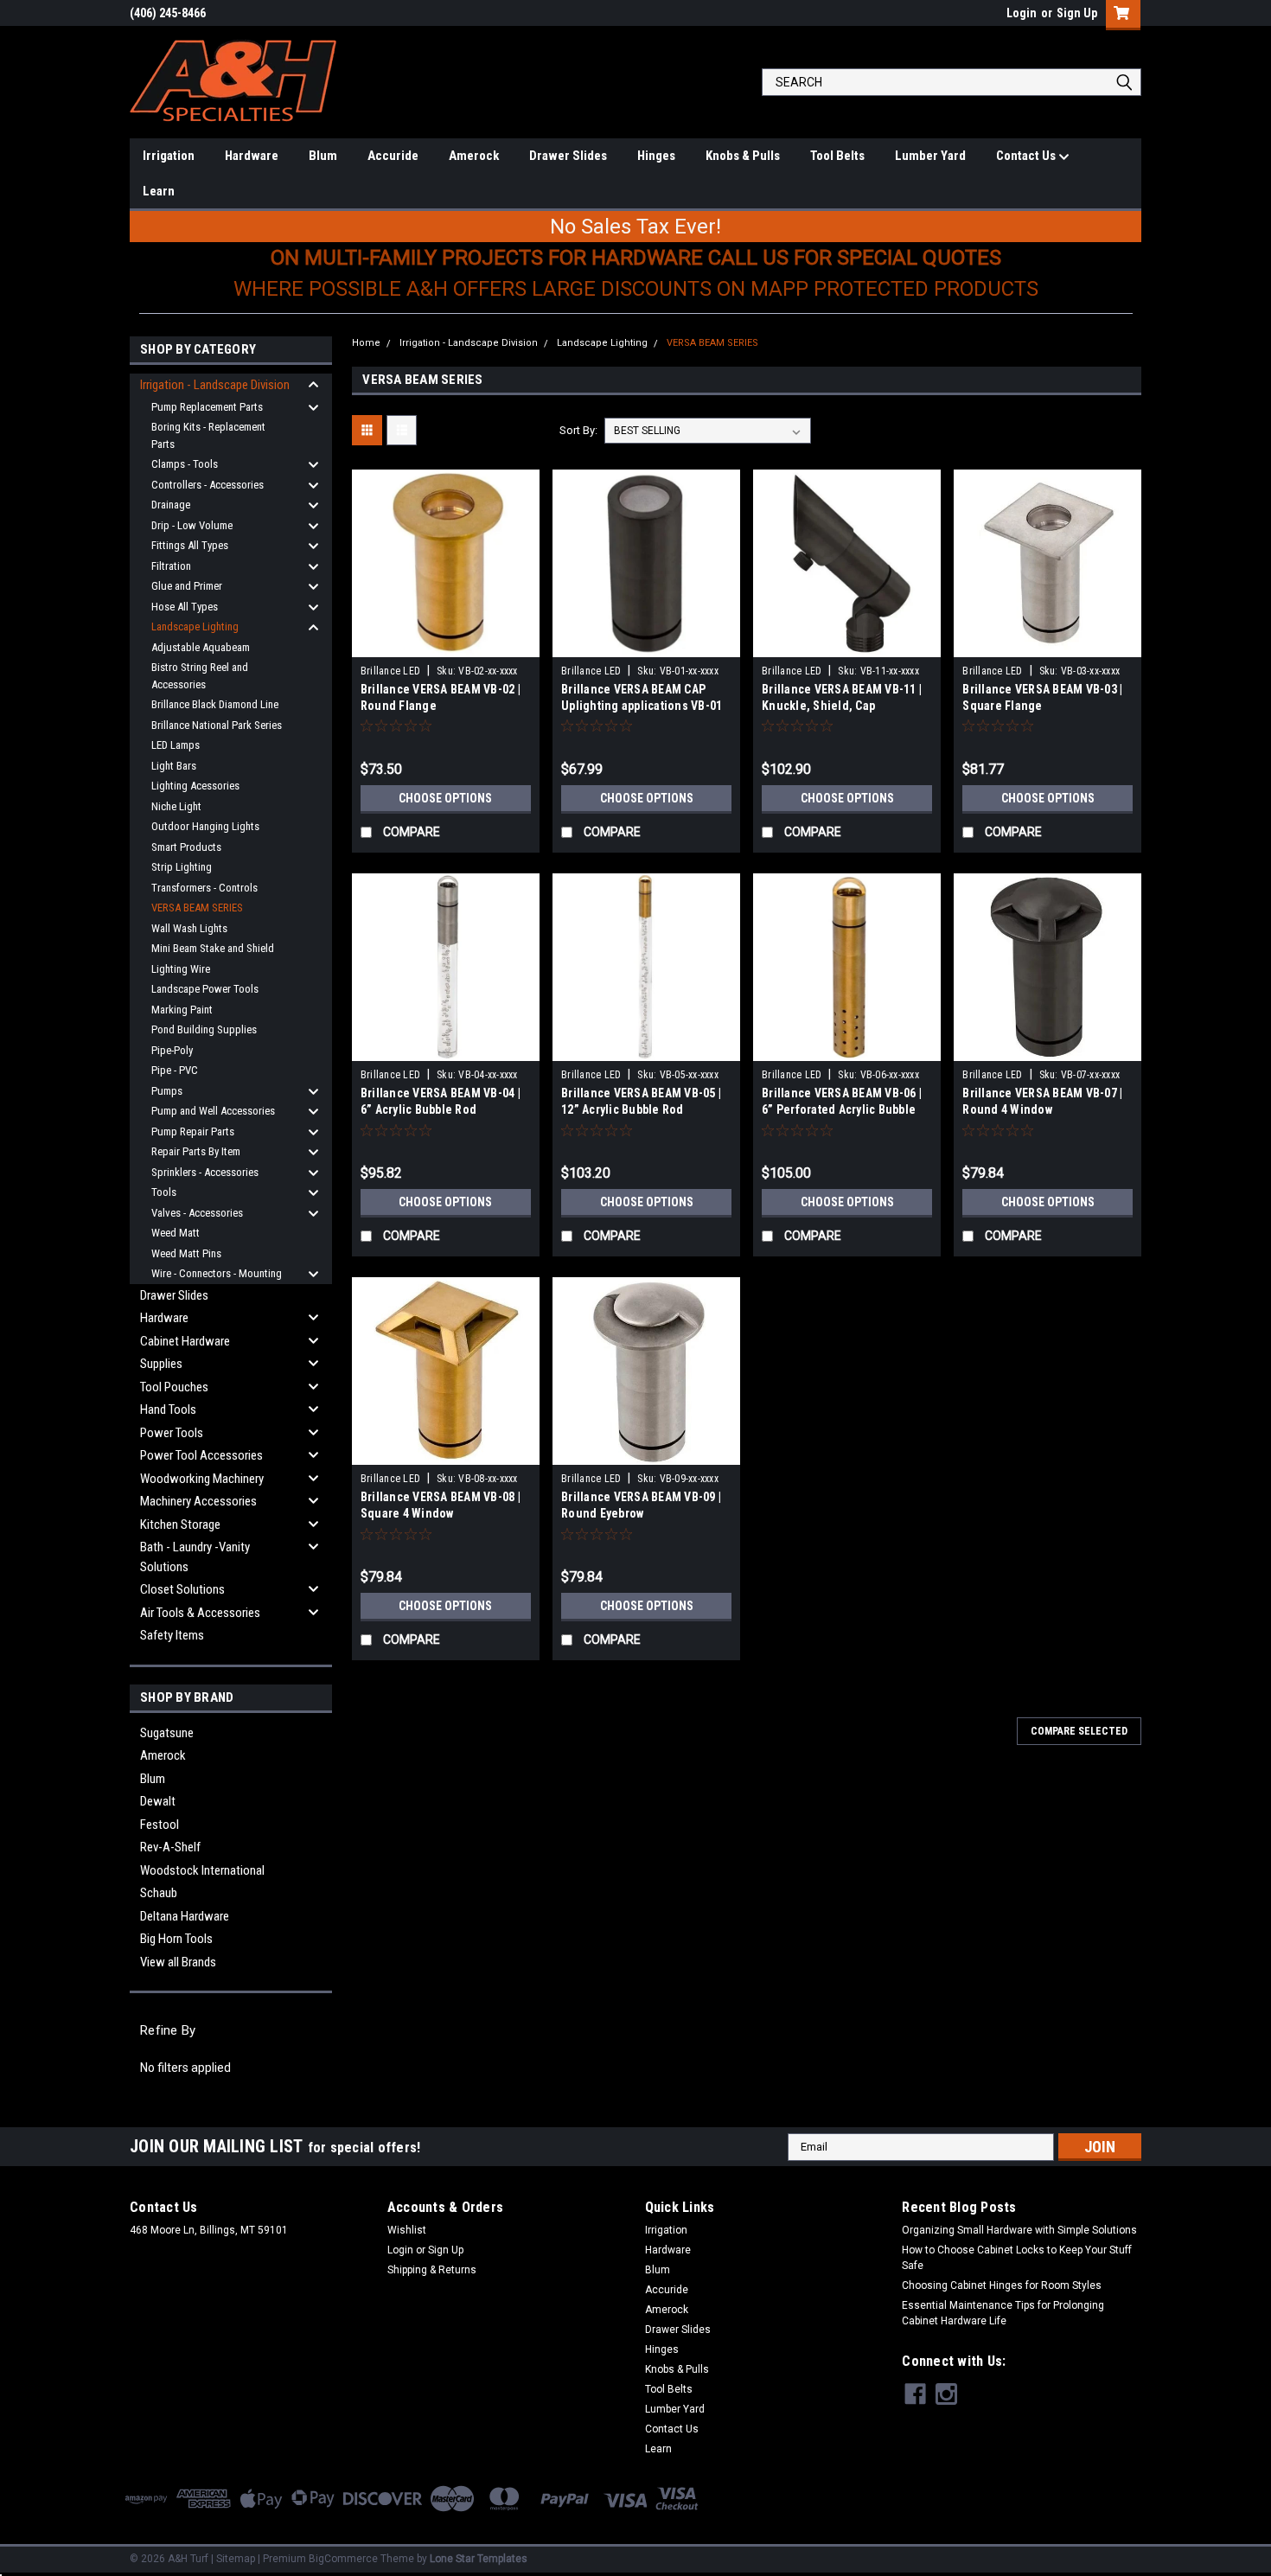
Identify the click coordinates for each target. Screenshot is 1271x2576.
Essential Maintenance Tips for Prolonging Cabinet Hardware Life (1003, 2313)
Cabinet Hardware (185, 1341)
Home (366, 343)
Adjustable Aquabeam (201, 647)
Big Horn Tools (176, 1939)
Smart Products (186, 847)
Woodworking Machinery (202, 1479)
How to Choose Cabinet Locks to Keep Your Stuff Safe (1017, 2258)
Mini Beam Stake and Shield (213, 948)
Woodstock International (202, 1870)
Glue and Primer (187, 586)
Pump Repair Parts (193, 1131)
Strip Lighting (182, 867)
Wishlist (407, 2230)
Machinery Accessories (198, 1501)
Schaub (159, 1893)
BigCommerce (343, 2559)
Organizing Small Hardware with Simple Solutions (1019, 2230)
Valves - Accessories (197, 1213)
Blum (323, 156)
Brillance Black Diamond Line (215, 704)
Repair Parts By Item (196, 1151)
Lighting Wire (181, 969)
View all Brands (178, 1962)
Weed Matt (176, 1233)
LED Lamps (176, 745)
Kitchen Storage (180, 1525)
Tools (164, 1192)
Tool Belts (837, 156)
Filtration (171, 566)
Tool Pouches (174, 1387)
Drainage (171, 505)
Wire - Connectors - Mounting (217, 1273)
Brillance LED (390, 671)
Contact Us (1027, 156)
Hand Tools (168, 1409)
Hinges (656, 156)
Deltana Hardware (185, 1916)
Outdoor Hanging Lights (205, 826)
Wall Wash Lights (189, 928)
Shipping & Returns (432, 2270)
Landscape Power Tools (205, 989)
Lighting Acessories (195, 786)
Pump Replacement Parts (207, 407)
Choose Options (445, 798)
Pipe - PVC (175, 1070)
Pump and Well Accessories (213, 1111)
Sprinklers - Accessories (205, 1172)
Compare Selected (1079, 1731)
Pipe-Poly (172, 1050)
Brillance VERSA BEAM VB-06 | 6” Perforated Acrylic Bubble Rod (842, 1109)
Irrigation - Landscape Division (215, 385)
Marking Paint (182, 1010)
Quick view (445, 644)
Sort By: (578, 430)
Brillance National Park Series (217, 725)
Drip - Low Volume (192, 525)
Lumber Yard (930, 156)
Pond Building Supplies (204, 1029)
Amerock (474, 156)
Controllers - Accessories (208, 485)
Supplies (161, 1364)
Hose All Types (185, 607)
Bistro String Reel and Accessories (200, 676)
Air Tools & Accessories (200, 1613)
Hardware (252, 156)
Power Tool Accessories (201, 1455)
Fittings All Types (190, 545)
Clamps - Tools (185, 464)
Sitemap (236, 2559)
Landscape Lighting (195, 626)
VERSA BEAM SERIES (197, 908)
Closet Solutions (182, 1589)
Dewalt (158, 1801)
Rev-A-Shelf (170, 1847)
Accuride (393, 156)
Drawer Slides (568, 156)
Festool (160, 1825)
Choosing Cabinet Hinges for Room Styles (1002, 2285)
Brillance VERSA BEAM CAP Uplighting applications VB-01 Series (642, 706)
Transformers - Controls (204, 888)
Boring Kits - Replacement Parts (208, 435)
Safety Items (172, 1635)
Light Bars (174, 766)
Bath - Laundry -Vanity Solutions (195, 1557)
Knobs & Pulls (743, 156)
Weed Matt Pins (186, 1253)
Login (1022, 13)
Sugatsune (167, 1733)
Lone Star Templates (479, 2559)
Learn (159, 191)
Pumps (167, 1091)
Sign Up (1077, 13)
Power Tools (172, 1433)
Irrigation (169, 156)
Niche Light (176, 806)
